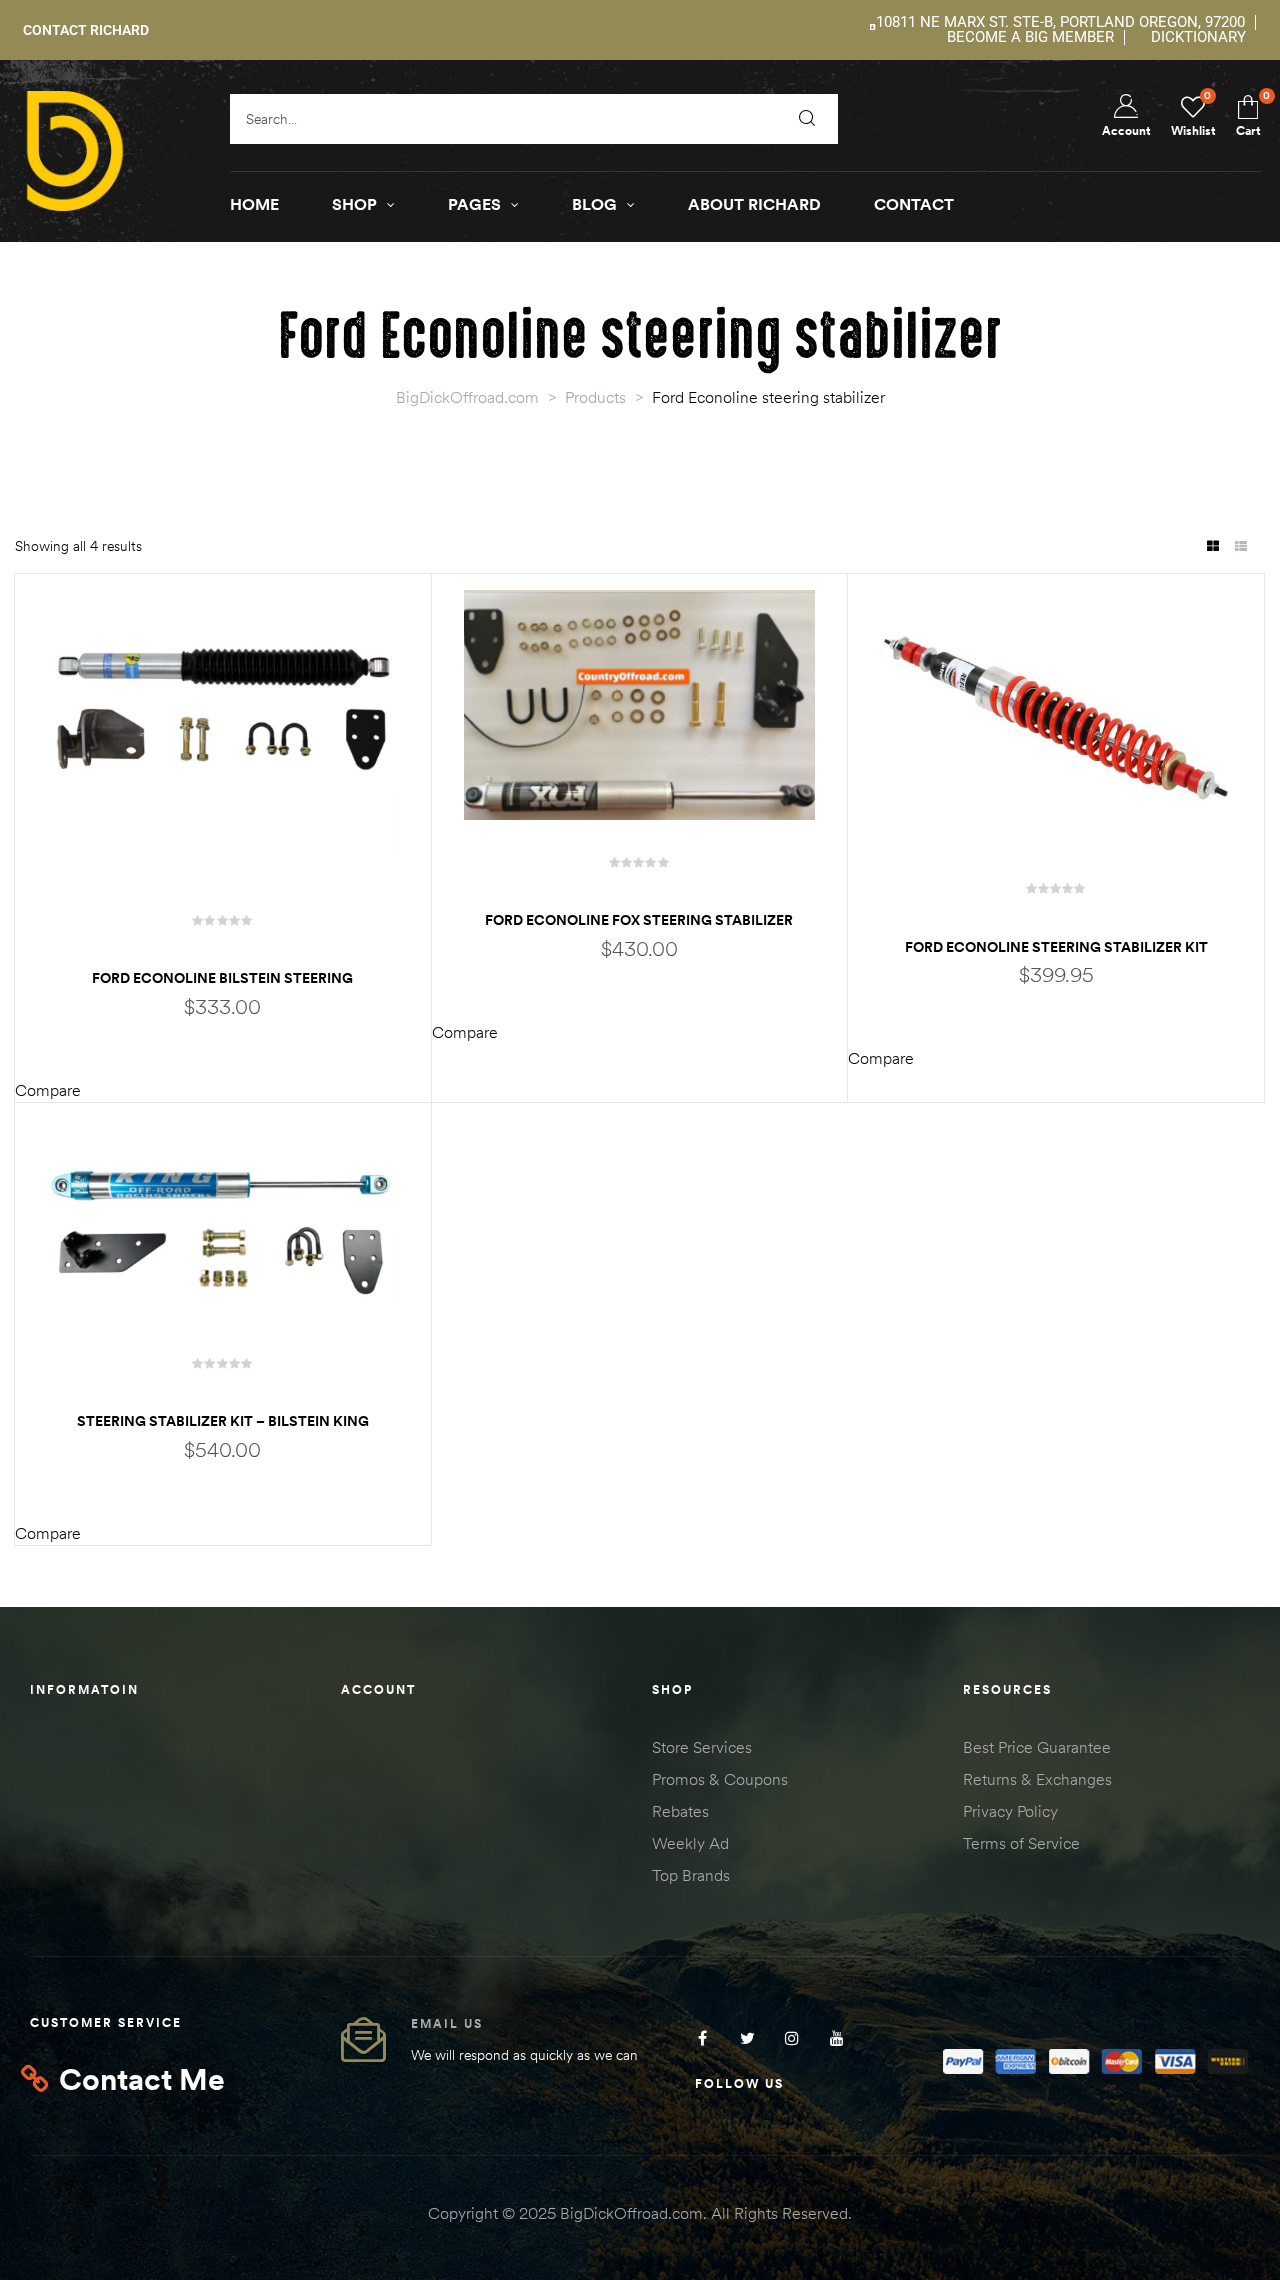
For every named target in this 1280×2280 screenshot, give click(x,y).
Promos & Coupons (720, 1779)
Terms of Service (1021, 1843)
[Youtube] (837, 2037)
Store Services (702, 1747)
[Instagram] (792, 2037)
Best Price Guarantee (1037, 1747)
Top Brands (691, 1875)
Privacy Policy (1010, 1811)
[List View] (1240, 547)
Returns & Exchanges (1037, 1779)
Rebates (680, 1811)
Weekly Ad (690, 1843)
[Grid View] (1212, 547)
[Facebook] (702, 2037)
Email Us (447, 2023)
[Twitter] (747, 2037)
